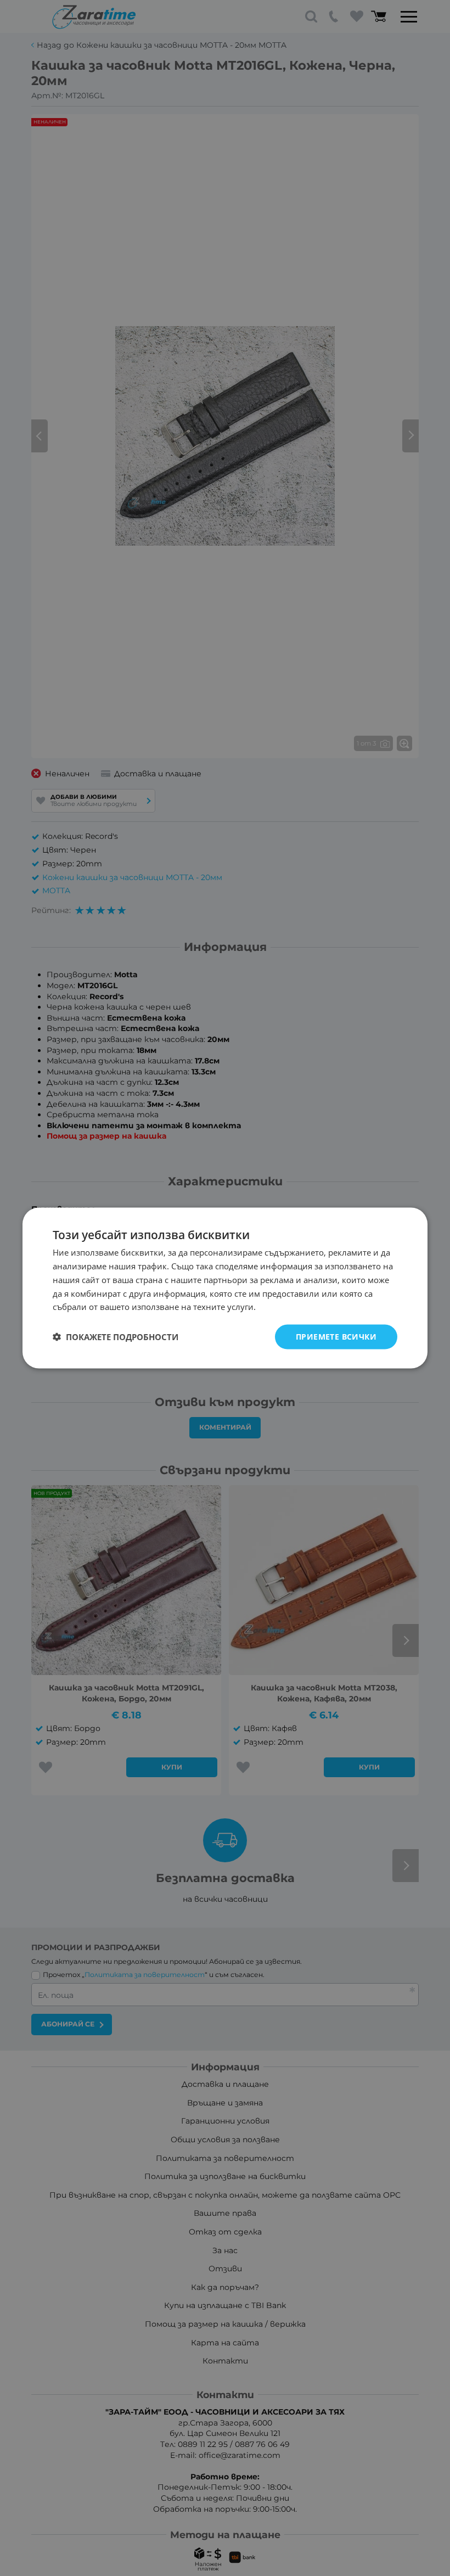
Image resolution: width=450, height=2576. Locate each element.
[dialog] (225, 1288)
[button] (116, 1337)
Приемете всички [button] (336, 1337)
